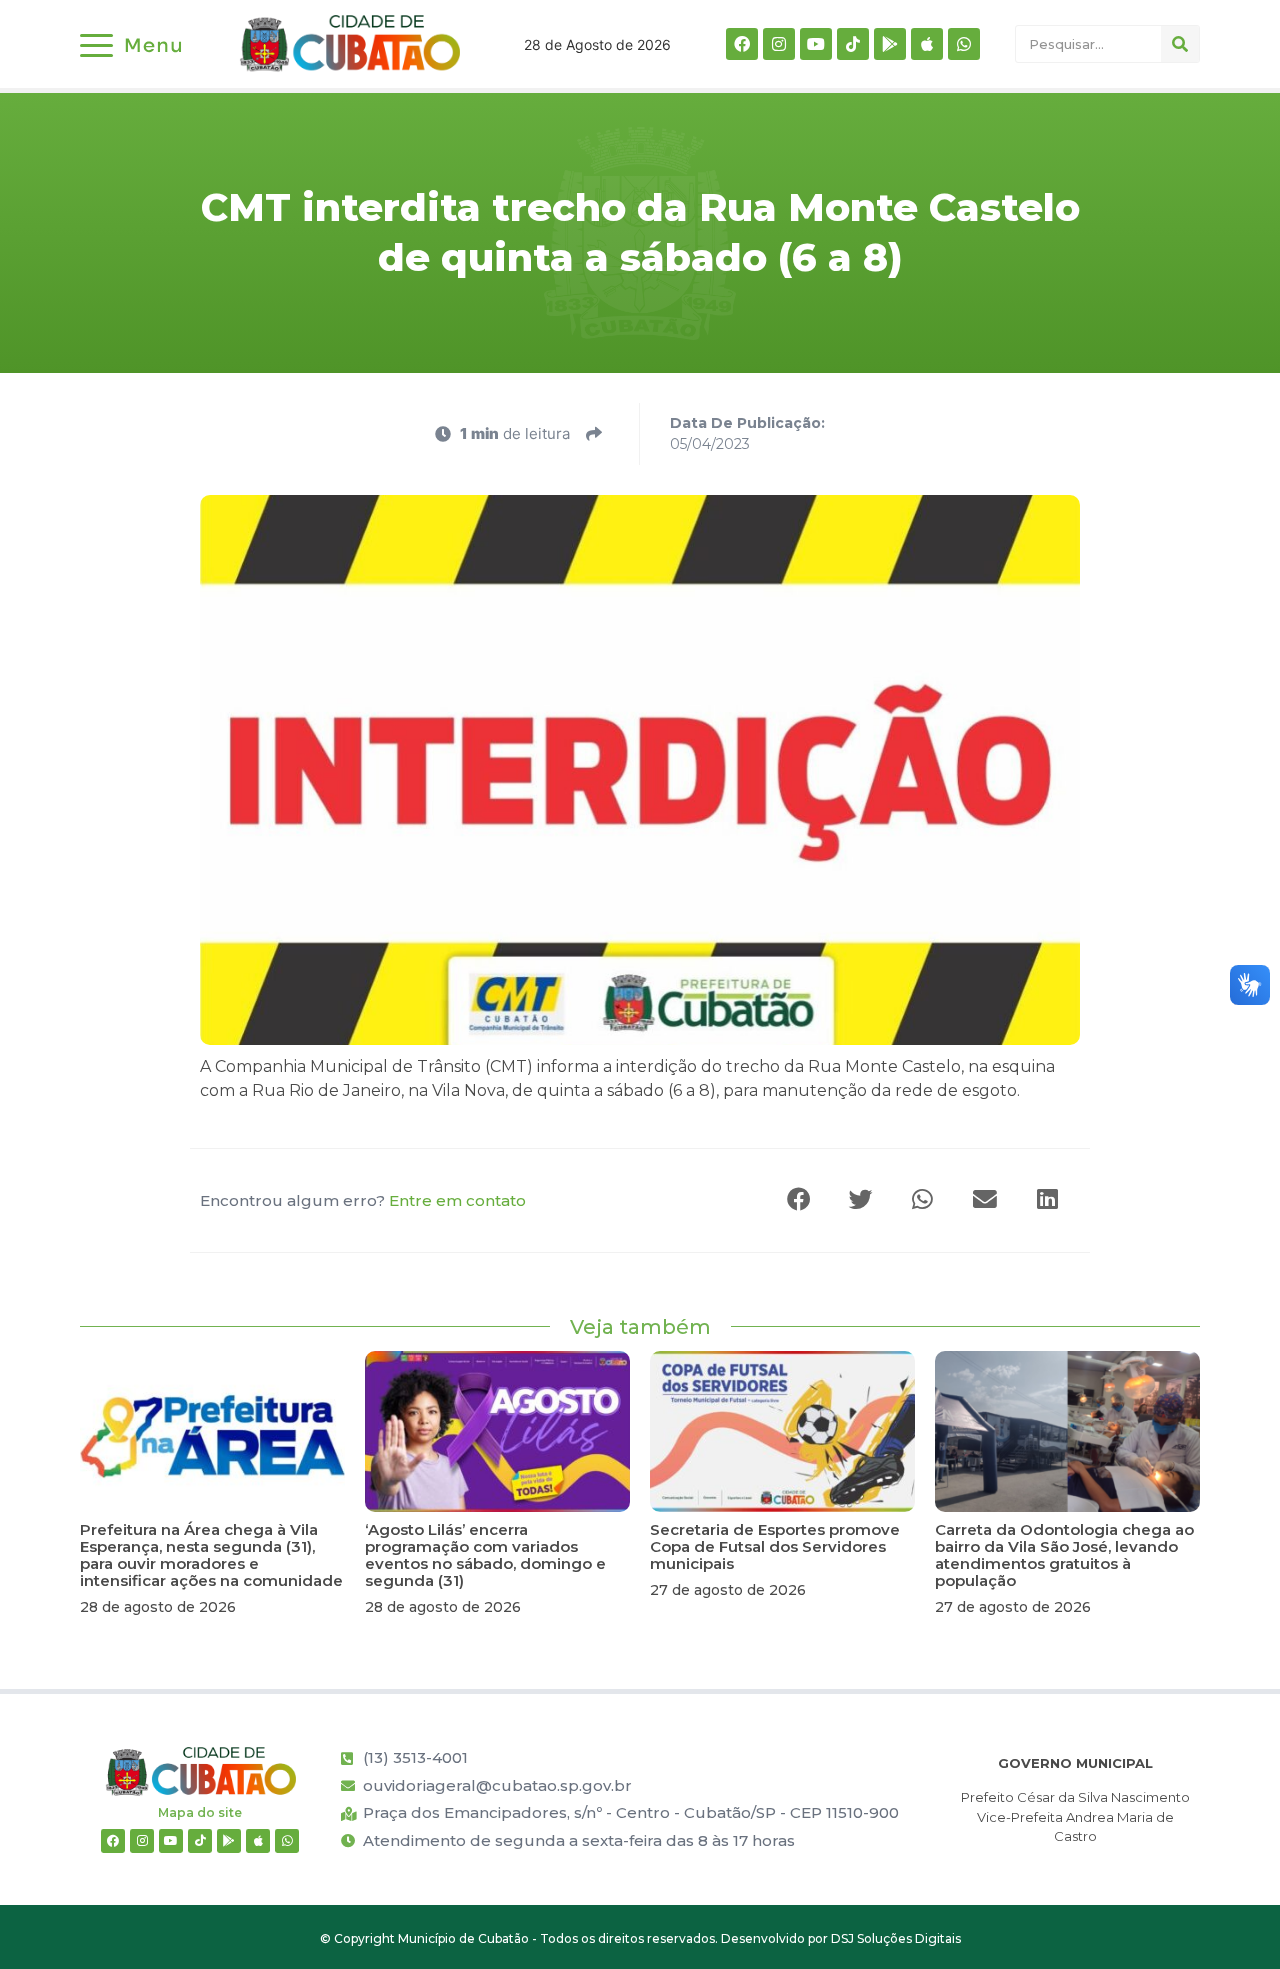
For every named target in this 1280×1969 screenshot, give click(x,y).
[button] (800, 1200)
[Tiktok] (853, 44)
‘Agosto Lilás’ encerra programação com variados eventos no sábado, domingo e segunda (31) (485, 1555)
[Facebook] (742, 44)
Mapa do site (200, 1812)
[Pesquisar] (1180, 44)
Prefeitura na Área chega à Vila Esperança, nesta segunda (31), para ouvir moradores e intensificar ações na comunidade (211, 1555)
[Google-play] (890, 44)
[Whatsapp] (964, 44)
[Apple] (927, 44)
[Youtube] (816, 44)
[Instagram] (779, 44)
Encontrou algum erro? (363, 1200)
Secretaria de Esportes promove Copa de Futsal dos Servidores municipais (775, 1546)
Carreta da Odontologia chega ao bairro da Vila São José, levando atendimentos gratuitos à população (1064, 1555)
